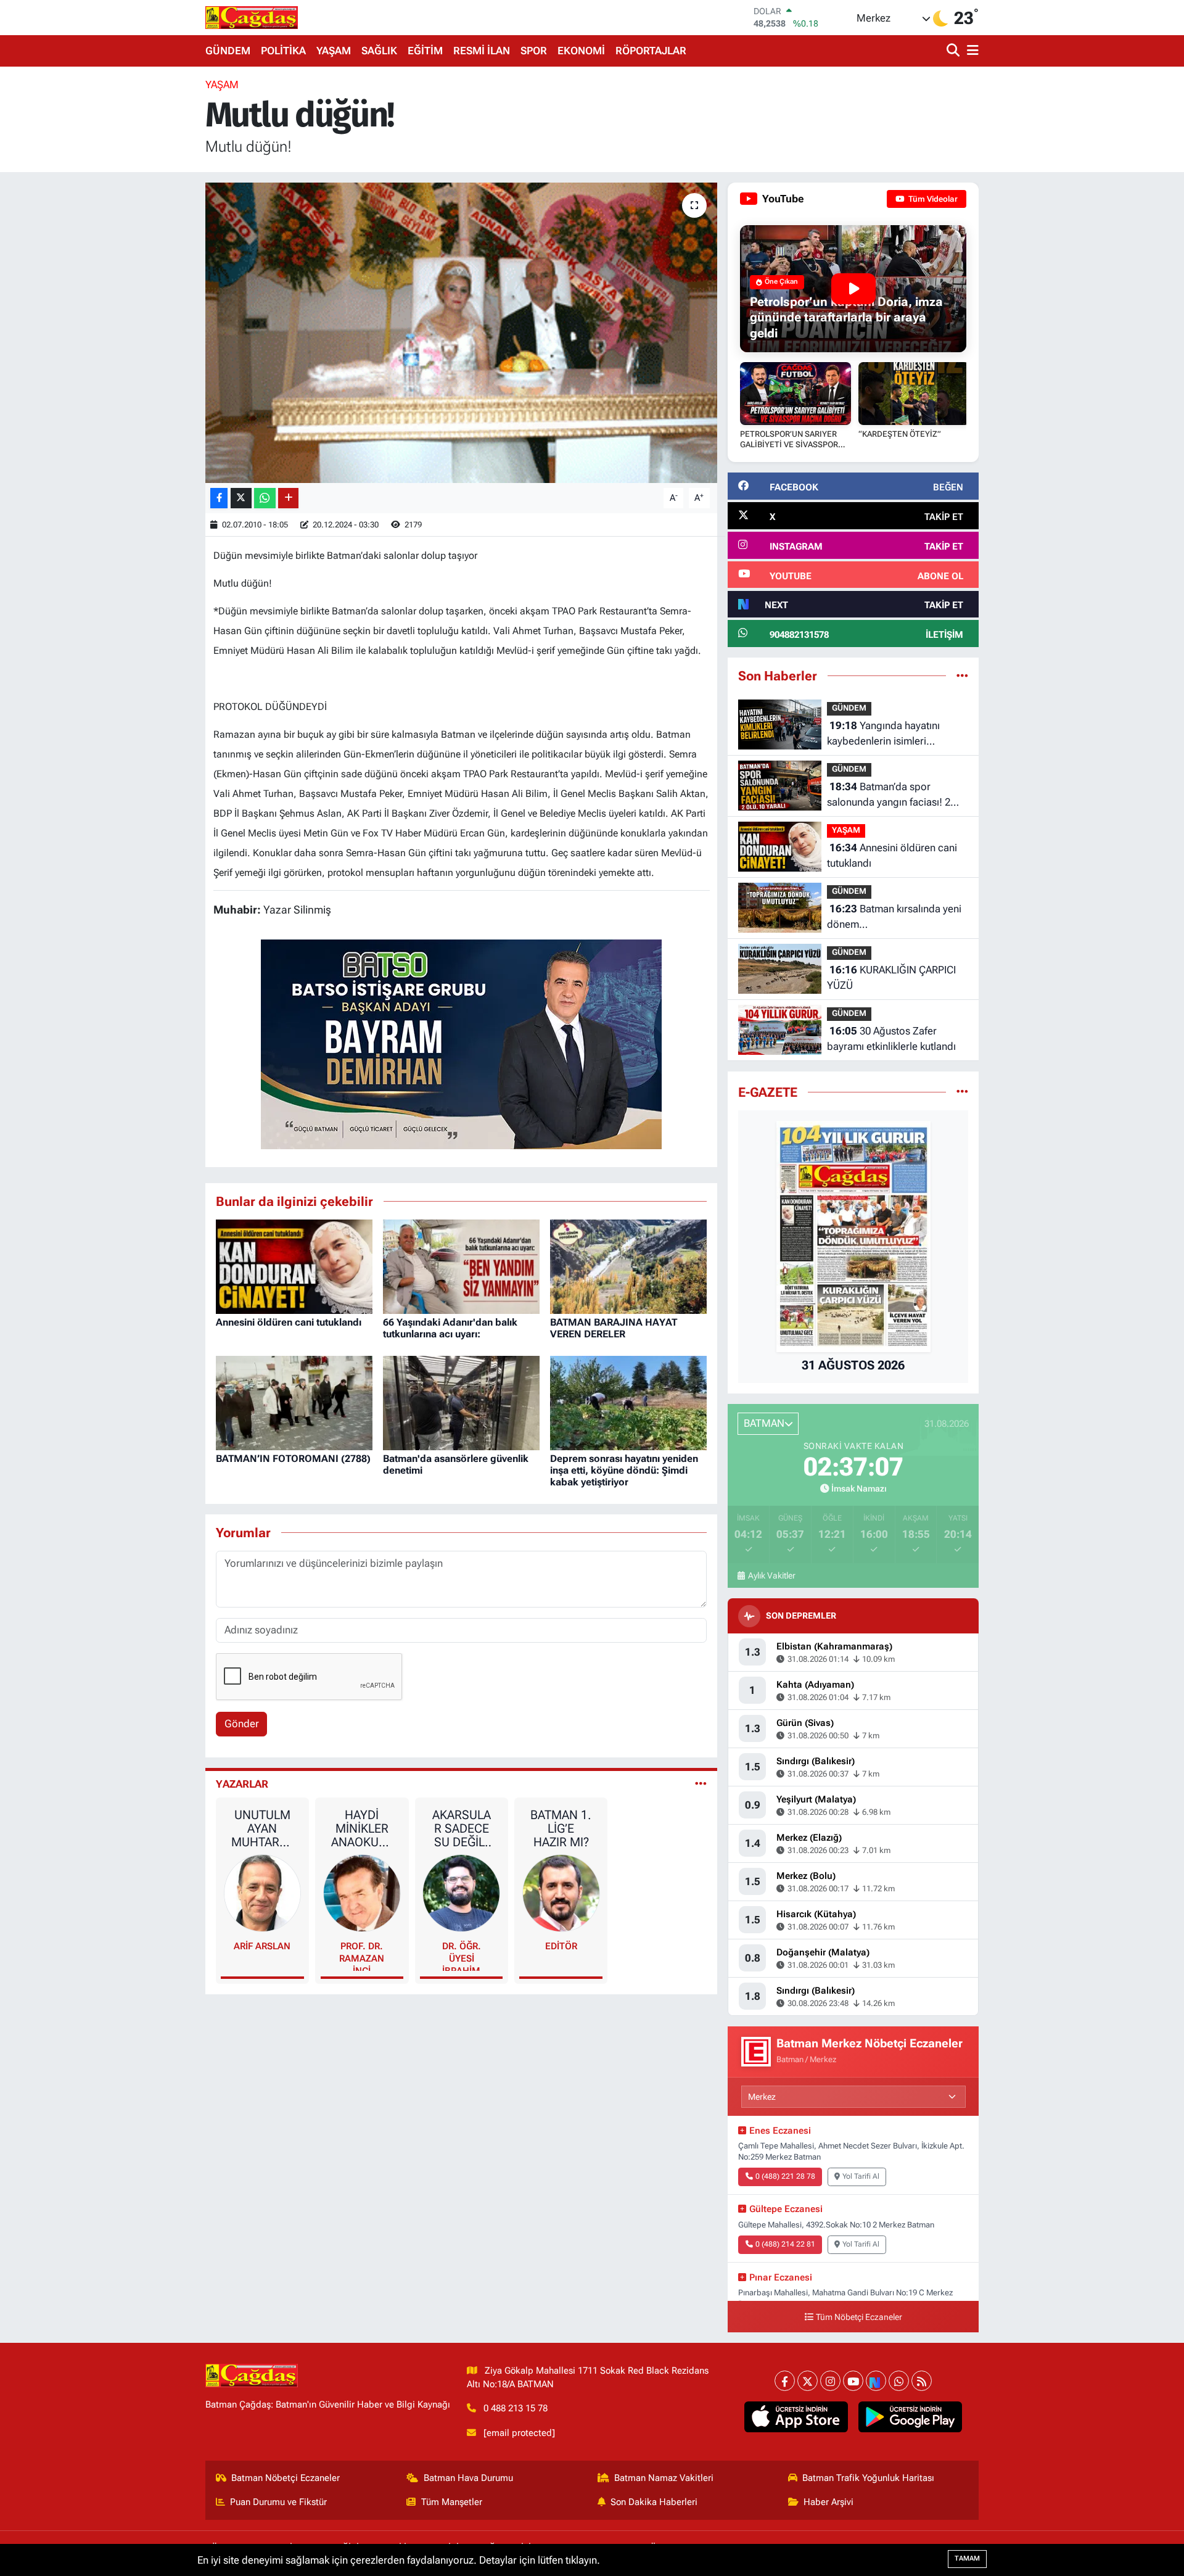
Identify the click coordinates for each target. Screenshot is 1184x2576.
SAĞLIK (379, 51)
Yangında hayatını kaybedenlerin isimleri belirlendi (883, 734)
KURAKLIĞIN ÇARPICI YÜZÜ (891, 978)
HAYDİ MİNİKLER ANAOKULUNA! (362, 1828)
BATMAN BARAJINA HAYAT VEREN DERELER (614, 1328)
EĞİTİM (425, 51)
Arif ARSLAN (262, 1946)
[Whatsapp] (899, 2381)
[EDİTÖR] (561, 1893)
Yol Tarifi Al (861, 2176)
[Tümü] (962, 675)
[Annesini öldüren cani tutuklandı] (294, 1266)
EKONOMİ (581, 51)
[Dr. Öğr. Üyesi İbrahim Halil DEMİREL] (461, 1893)
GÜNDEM (228, 51)
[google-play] (911, 2417)
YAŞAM (334, 51)
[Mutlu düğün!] (462, 333)
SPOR (534, 51)
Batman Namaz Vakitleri (664, 2478)
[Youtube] (853, 2381)
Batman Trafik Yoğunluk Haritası (868, 2478)
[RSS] (922, 2381)
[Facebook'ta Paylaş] (219, 498)
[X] (808, 2381)
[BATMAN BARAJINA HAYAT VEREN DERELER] (628, 1266)
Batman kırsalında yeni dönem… (894, 917)
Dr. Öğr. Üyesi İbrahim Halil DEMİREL (462, 1956)
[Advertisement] (151, 262)
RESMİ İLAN (482, 51)
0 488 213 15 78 (516, 2408)
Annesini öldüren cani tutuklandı (289, 1322)
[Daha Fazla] (288, 498)
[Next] (876, 2381)
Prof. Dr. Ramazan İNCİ (362, 1956)
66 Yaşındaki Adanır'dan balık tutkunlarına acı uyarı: (450, 1328)
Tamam (967, 2558)
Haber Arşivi (828, 2502)
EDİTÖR (561, 1946)
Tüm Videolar (932, 199)
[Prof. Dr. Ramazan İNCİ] (362, 1893)
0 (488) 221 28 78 (785, 2176)
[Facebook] (785, 2381)
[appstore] (796, 2417)
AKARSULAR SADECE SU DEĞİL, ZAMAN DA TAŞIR (461, 1828)
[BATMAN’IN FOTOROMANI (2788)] (294, 1402)
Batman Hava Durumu (468, 2478)
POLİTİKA (283, 51)
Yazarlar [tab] (242, 1784)
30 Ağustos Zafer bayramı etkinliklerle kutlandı (891, 1039)
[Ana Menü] (971, 51)
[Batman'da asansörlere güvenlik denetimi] (461, 1402)
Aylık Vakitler (771, 1575)
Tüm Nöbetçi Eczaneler (859, 2317)
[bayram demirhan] (461, 1043)
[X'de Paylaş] (241, 498)
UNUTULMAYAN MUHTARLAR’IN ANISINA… (262, 1828)
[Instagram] (830, 2381)
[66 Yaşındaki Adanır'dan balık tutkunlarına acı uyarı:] (461, 1266)
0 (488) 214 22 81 (785, 2244)
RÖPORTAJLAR (651, 51)
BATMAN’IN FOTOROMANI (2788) (293, 1459)
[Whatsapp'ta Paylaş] (265, 498)
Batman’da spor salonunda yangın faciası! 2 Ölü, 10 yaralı (889, 795)
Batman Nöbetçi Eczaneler (286, 2478)
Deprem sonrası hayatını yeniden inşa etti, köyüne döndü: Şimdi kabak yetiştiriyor (624, 1470)
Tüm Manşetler (452, 2502)
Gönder (242, 1724)
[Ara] (954, 51)
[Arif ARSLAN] (263, 1893)
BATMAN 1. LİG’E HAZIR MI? (561, 1828)
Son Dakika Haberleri (654, 2502)
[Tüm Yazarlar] (701, 1784)
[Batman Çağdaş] (252, 17)
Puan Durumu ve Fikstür (278, 2502)
